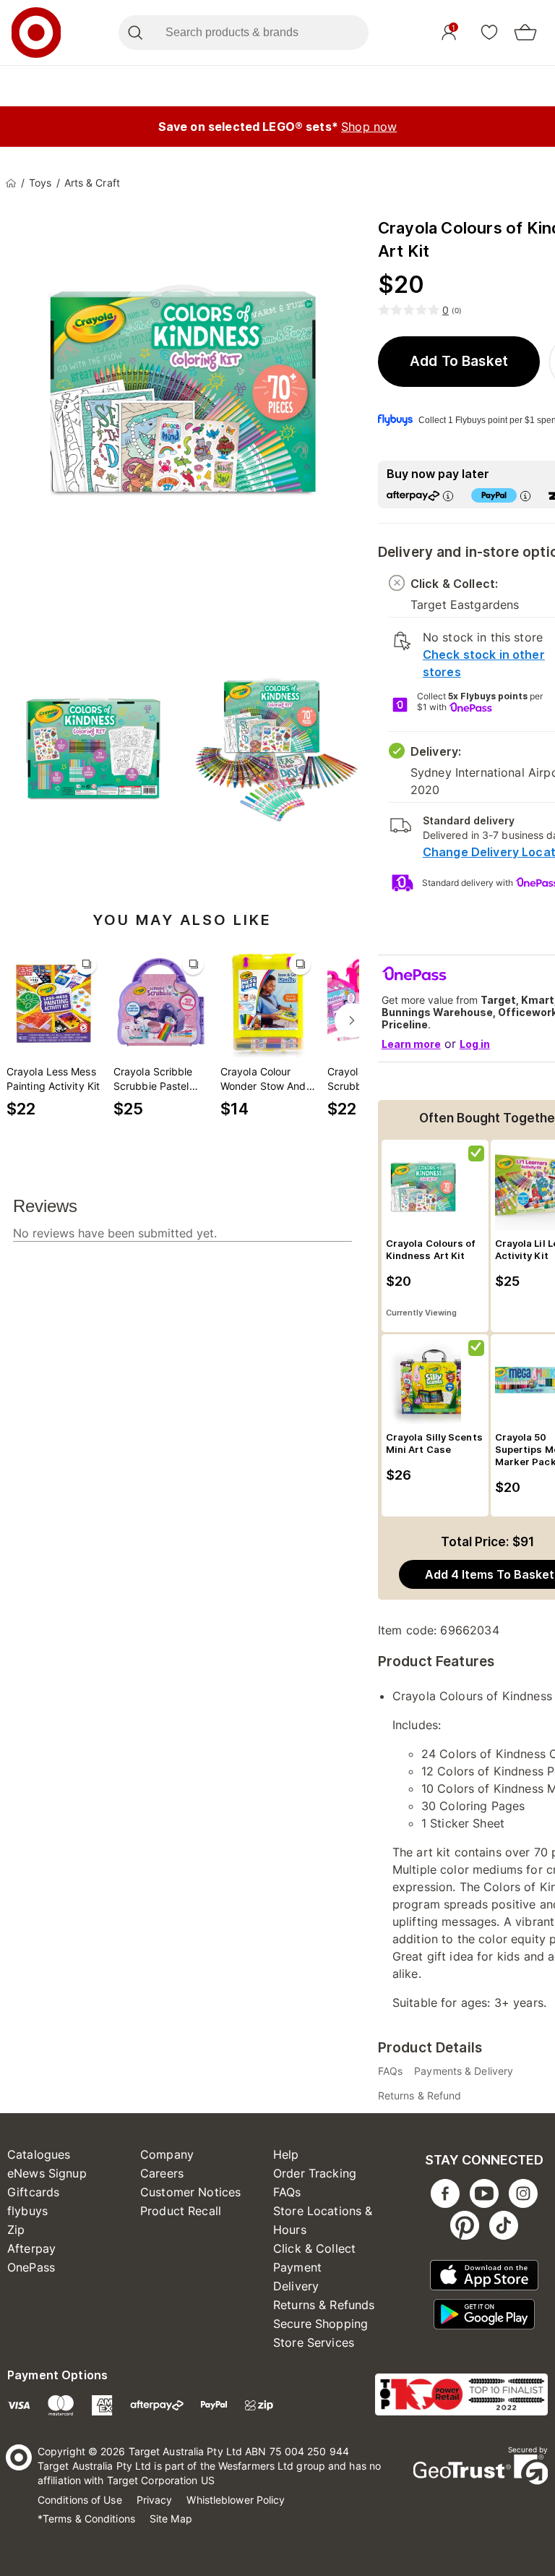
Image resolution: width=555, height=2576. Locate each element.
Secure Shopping (320, 2324)
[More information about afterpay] (448, 496)
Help (286, 2154)
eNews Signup (47, 2173)
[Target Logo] (36, 33)
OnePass (31, 2267)
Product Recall (181, 2211)
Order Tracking (315, 2173)
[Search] (135, 33)
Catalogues (39, 2154)
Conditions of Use (80, 2500)
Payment (297, 2267)
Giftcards (33, 2192)
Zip (16, 2230)
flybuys (27, 2211)
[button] (459, 362)
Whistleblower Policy (236, 2500)
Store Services (314, 2342)
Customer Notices (190, 2192)
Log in (475, 1044)
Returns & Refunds (324, 2305)
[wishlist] (489, 32)
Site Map (171, 2519)
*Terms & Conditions (86, 2519)
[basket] (525, 33)
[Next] (352, 1020)
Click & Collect (314, 2248)
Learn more (411, 1044)
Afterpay (31, 2248)
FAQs (287, 2192)
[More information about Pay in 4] (525, 496)
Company (167, 2154)
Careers (162, 2173)
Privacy (155, 2500)
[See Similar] (86, 964)
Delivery (296, 2286)
